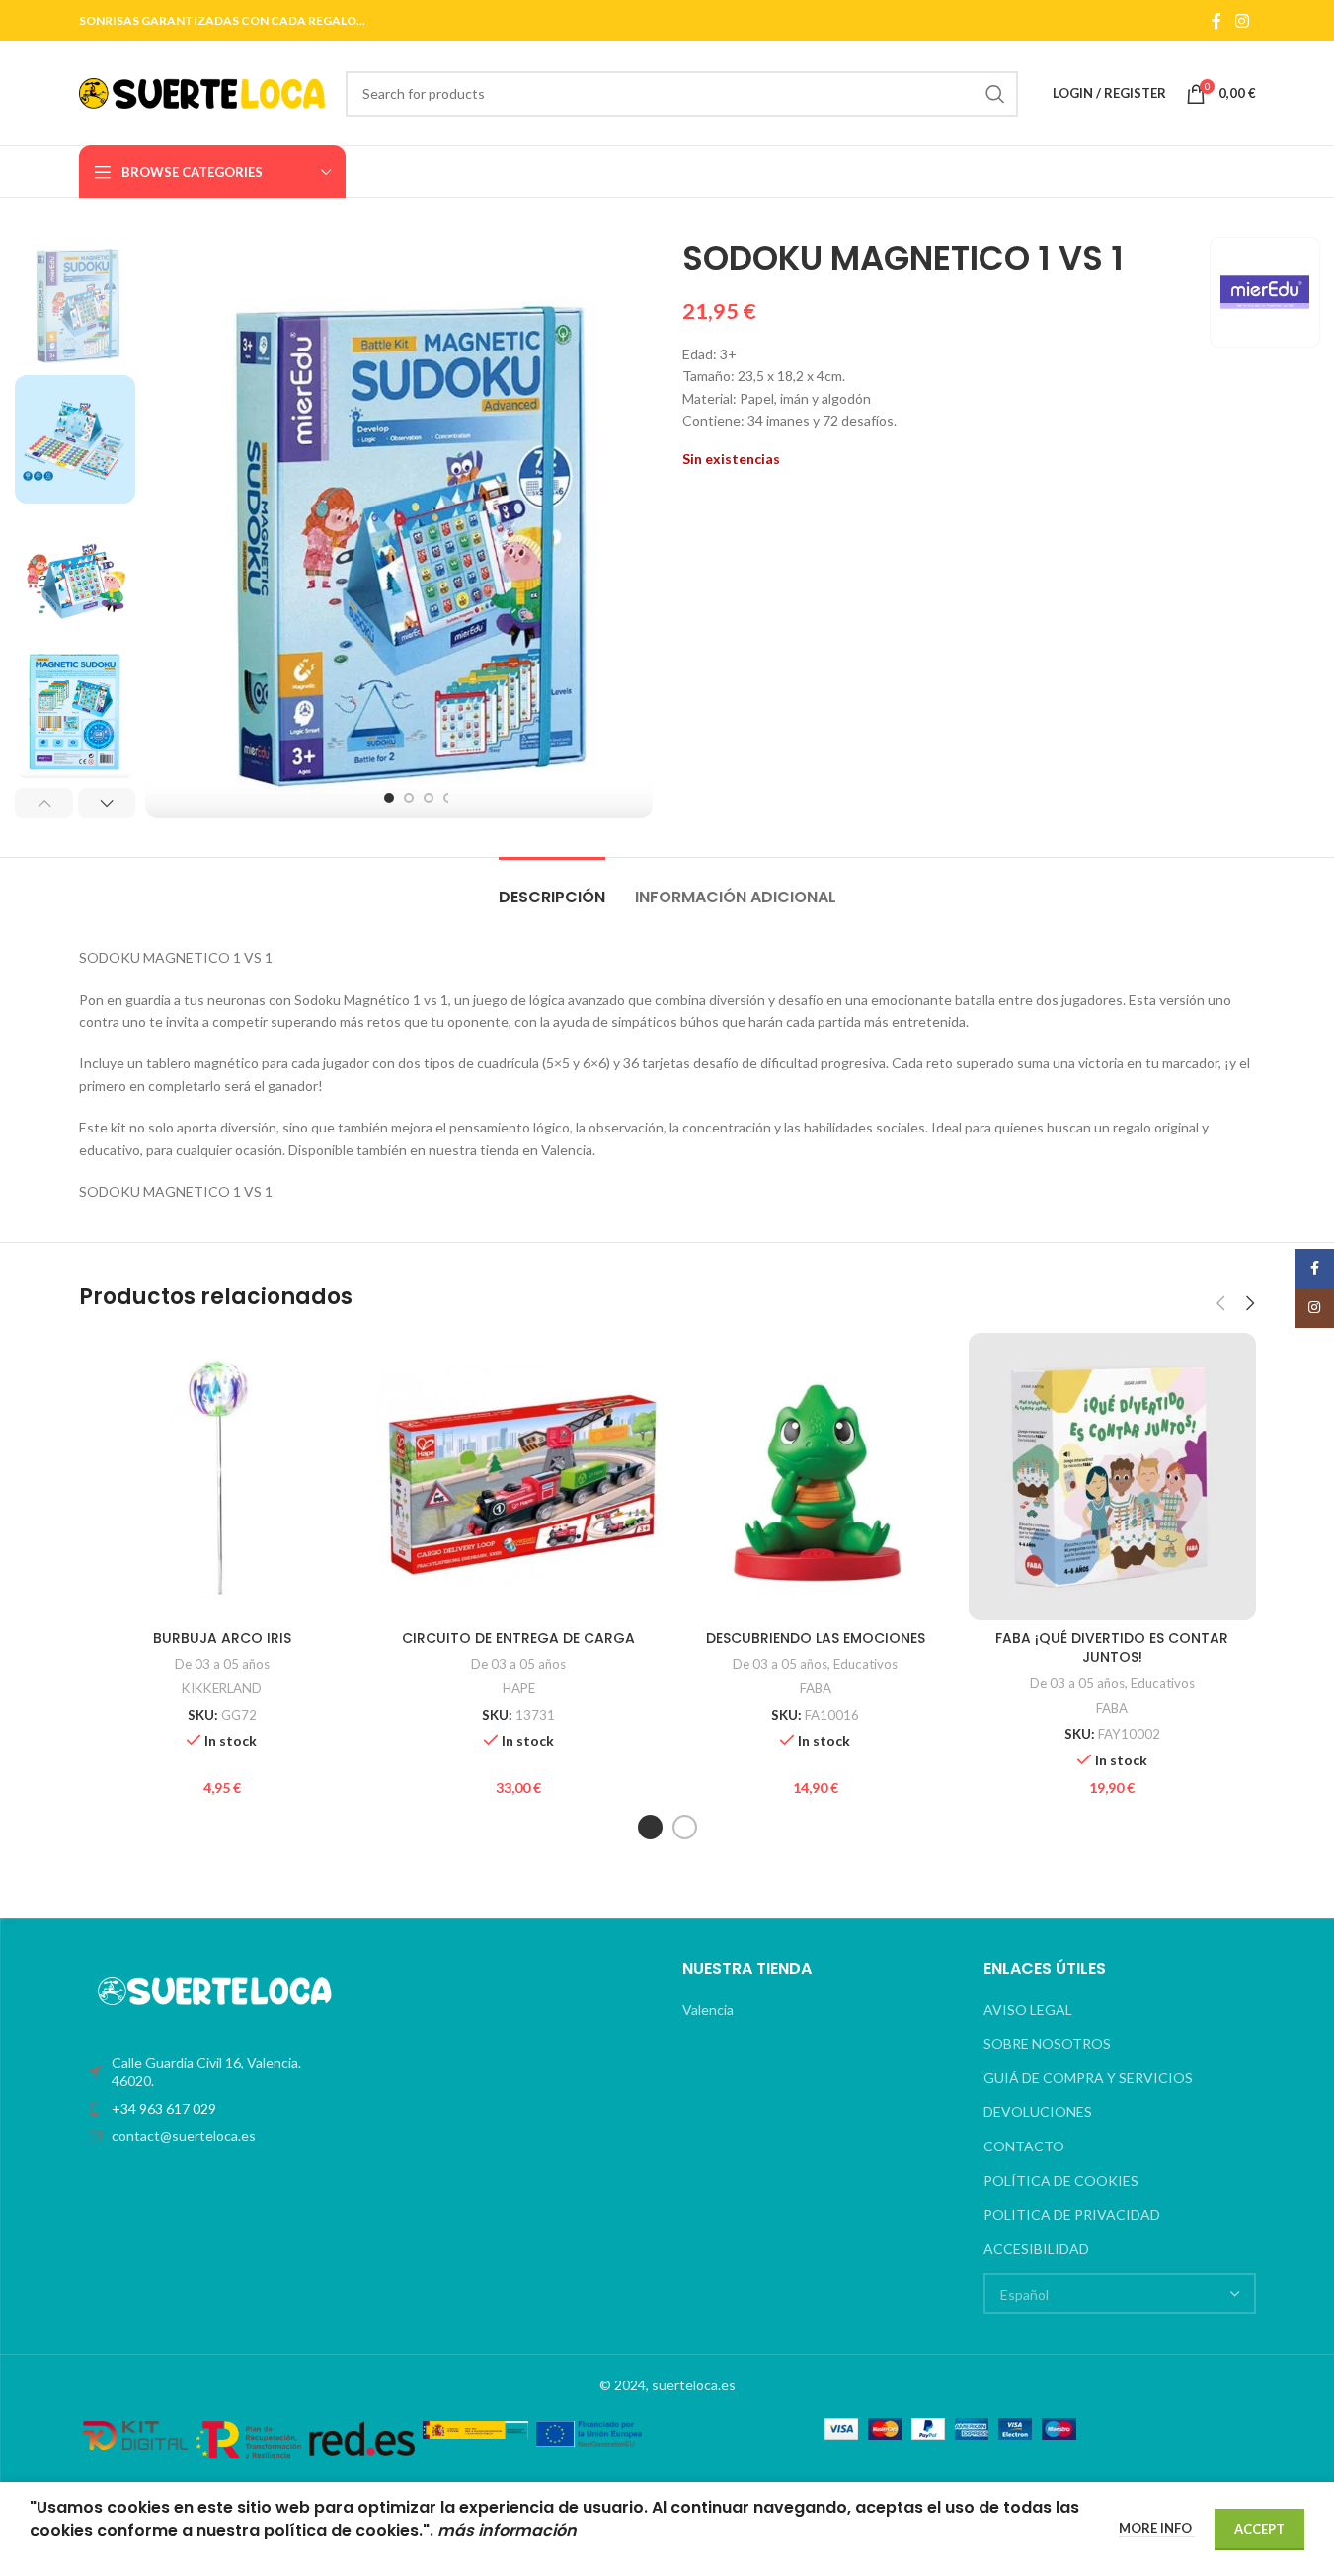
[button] (44, 803)
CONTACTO (1024, 2146)
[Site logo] (202, 91)
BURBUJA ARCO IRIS (222, 1638)
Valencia (708, 2010)
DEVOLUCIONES (1038, 2111)
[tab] (552, 887)
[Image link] (215, 1989)
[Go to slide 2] (409, 798)
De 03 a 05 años (222, 1664)
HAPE (519, 1688)
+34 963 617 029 (164, 2108)
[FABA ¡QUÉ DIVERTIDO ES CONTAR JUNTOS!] (1112, 1477)
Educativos (865, 1664)
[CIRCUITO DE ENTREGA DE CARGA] (519, 1477)
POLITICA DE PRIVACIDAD (1072, 2214)
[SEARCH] (995, 94)
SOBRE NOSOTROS (1047, 2043)
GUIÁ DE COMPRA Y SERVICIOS (1088, 2078)
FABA (816, 1688)
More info (1157, 2528)
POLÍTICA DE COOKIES (1061, 2181)
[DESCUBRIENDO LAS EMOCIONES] (816, 1477)
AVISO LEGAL (1028, 2010)
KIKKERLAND (222, 1688)
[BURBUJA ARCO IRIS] (223, 1477)
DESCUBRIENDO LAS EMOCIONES (816, 1638)
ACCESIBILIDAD (1036, 2249)
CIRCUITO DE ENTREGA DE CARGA (518, 1638)
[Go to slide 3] (429, 798)
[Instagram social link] (1242, 21)
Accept (1259, 2529)
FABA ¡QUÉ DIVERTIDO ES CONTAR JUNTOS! (1112, 1648)
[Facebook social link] (1216, 21)
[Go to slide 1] (389, 798)
